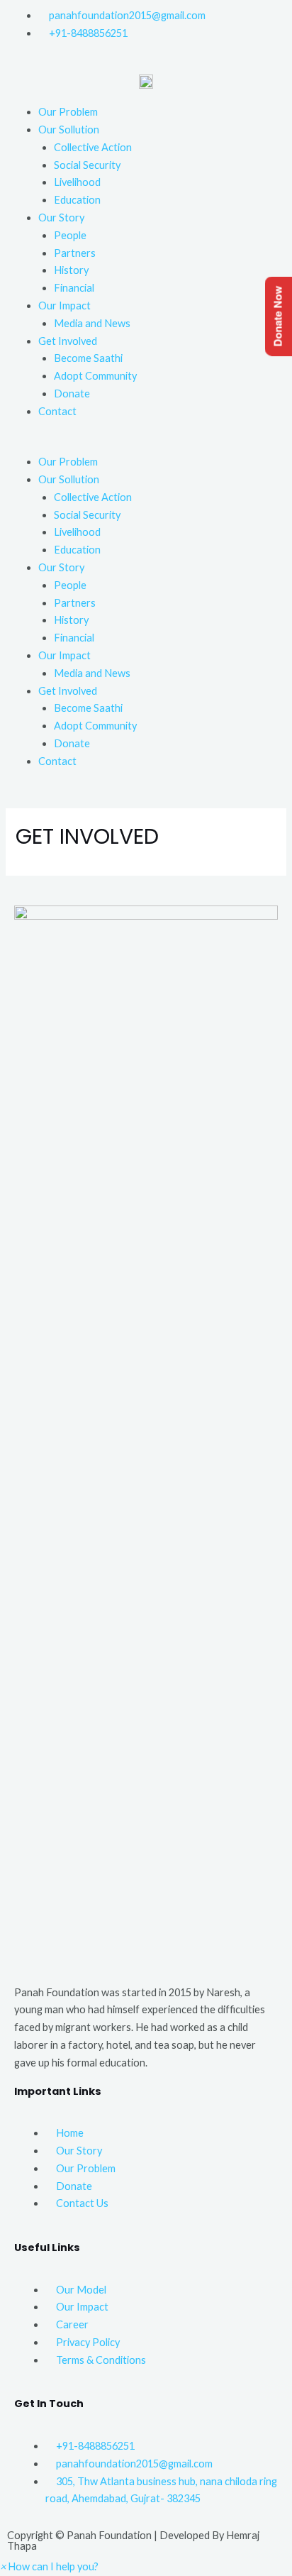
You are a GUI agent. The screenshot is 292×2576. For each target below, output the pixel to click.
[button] (146, 445)
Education (77, 200)
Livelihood (77, 182)
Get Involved (68, 341)
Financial (74, 288)
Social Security (87, 165)
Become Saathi (88, 358)
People (70, 235)
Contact (57, 411)
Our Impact (64, 306)
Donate (72, 393)
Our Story (61, 218)
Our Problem (68, 112)
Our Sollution (69, 130)
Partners (75, 253)
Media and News (92, 323)
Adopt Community (95, 376)
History (71, 270)
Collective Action (93, 147)
